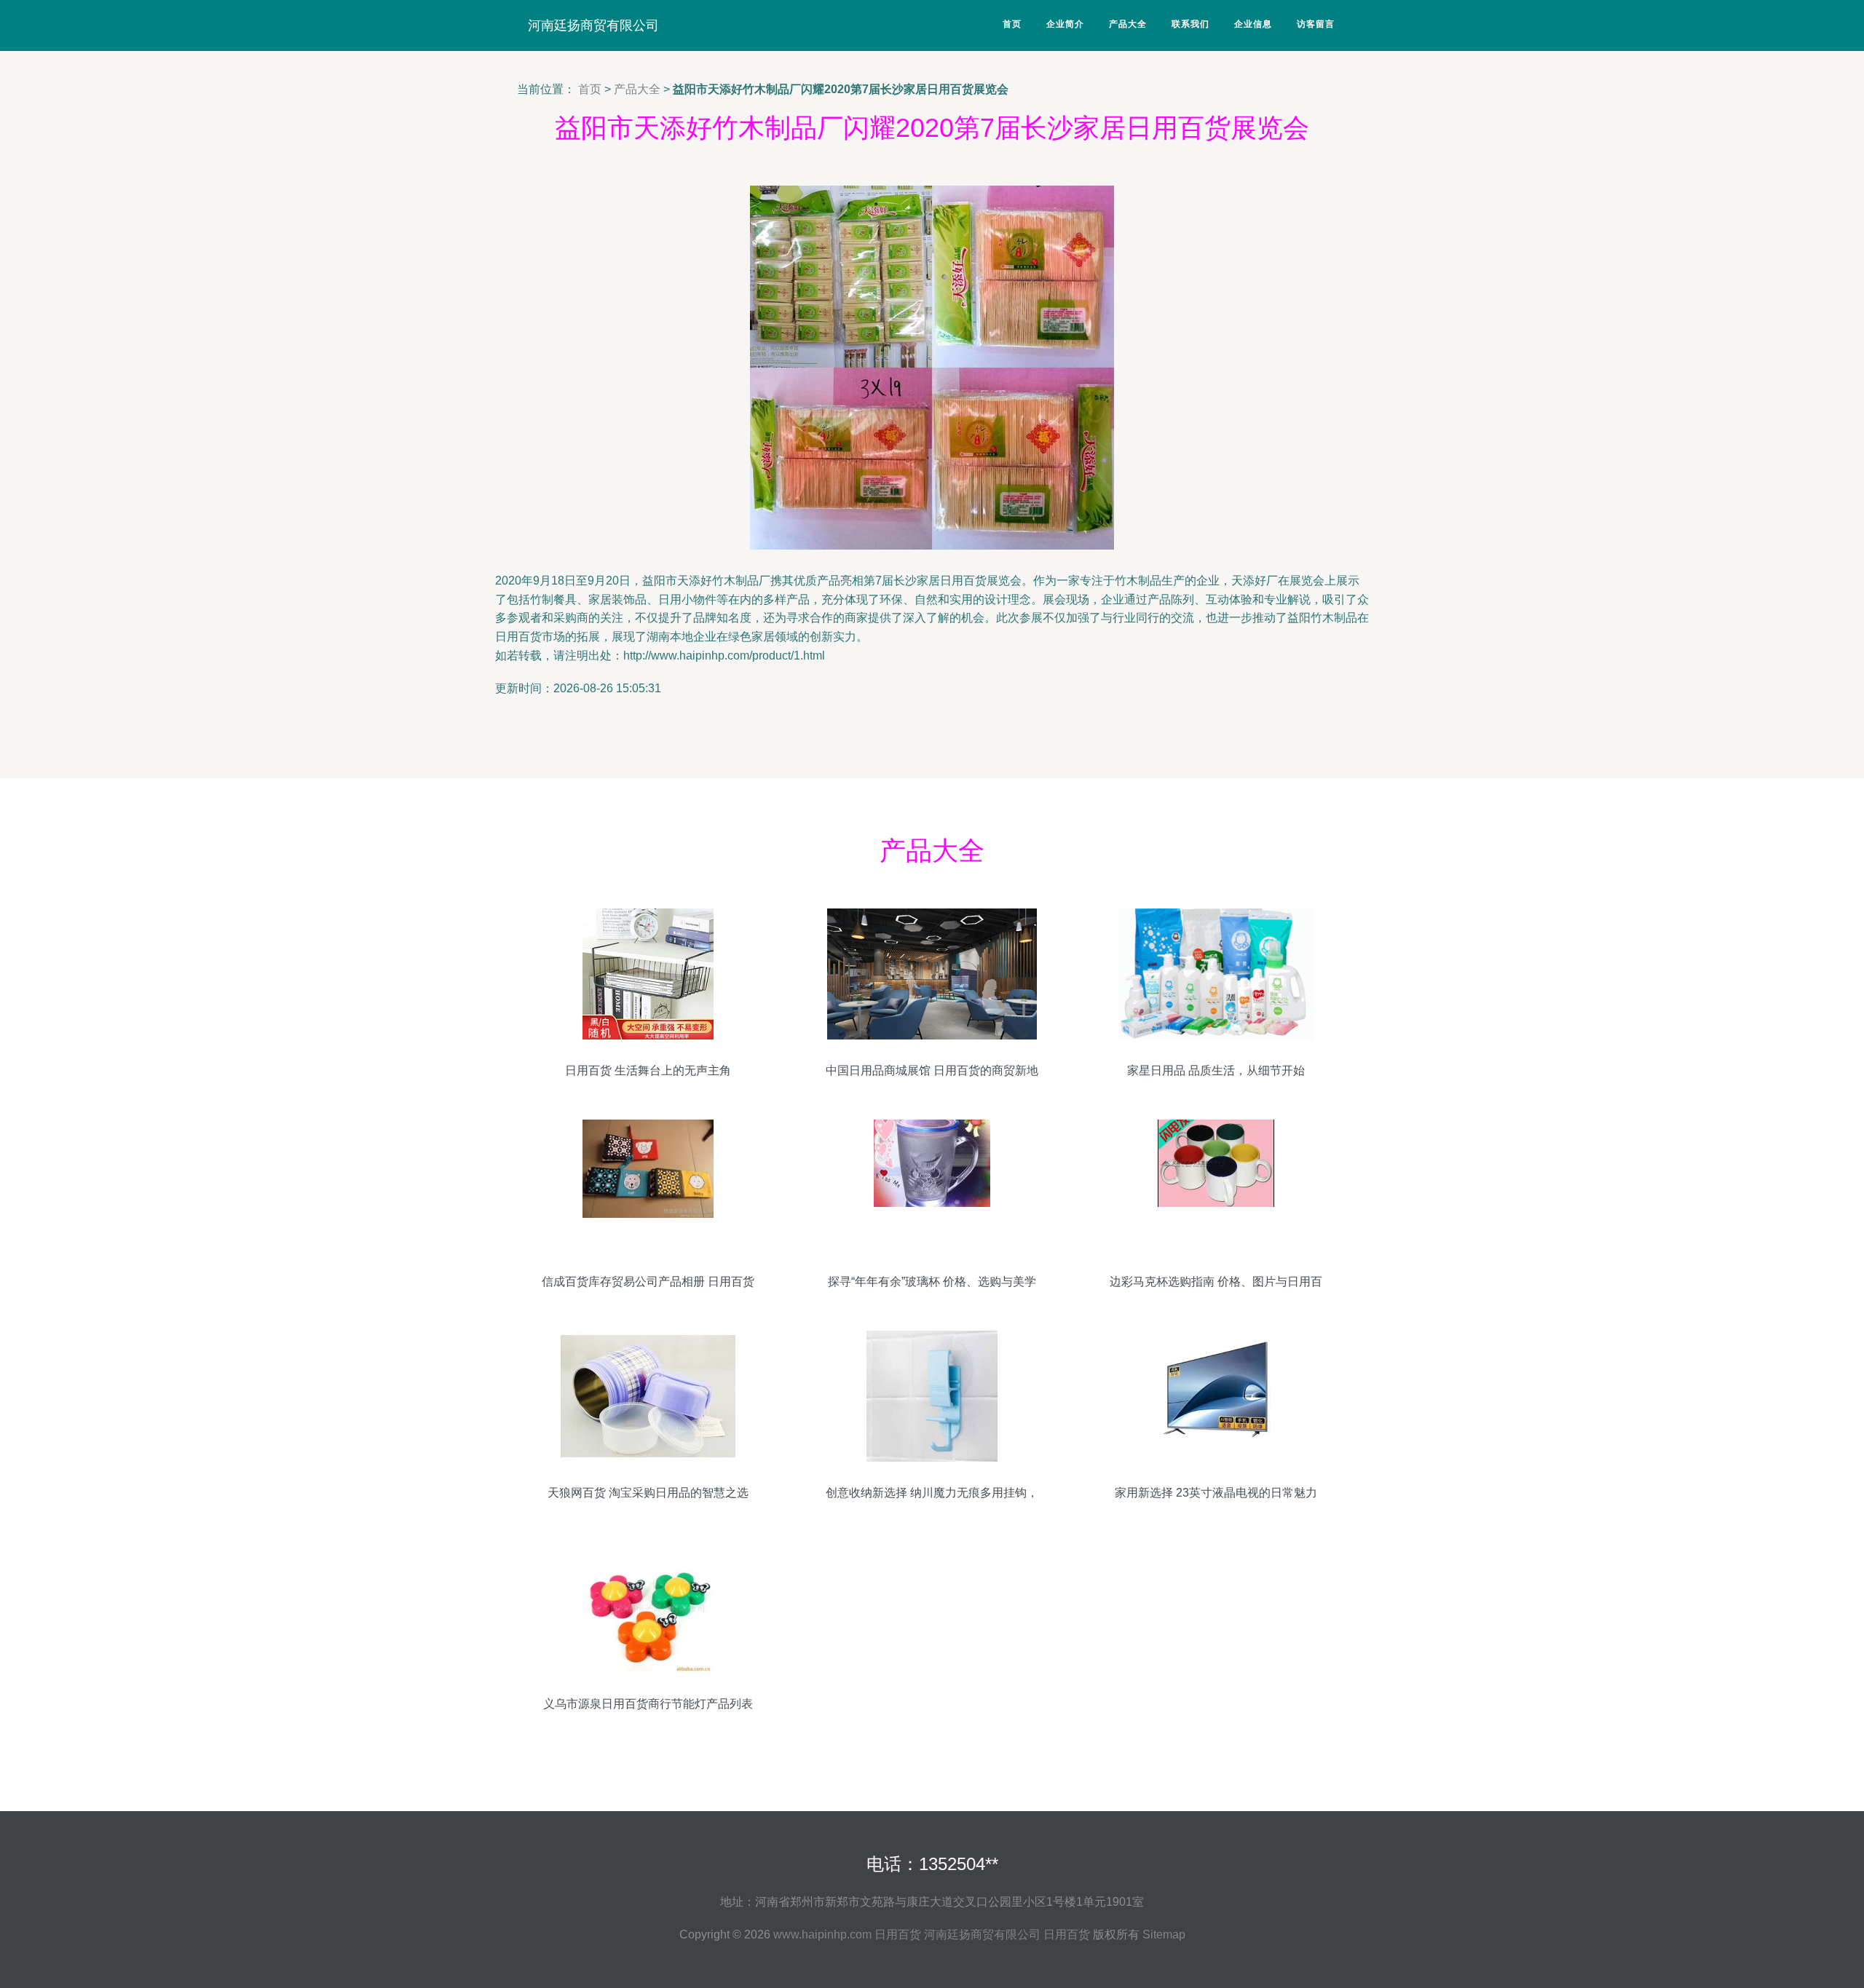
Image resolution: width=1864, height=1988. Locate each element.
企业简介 (1065, 24)
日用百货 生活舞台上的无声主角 (648, 1070)
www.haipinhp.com (822, 1934)
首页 (1012, 24)
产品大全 (1128, 24)
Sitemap (1164, 1934)
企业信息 (1253, 24)
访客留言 (1316, 24)
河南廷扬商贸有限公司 (593, 25)
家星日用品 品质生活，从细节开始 (1216, 1070)
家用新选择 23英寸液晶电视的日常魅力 (1216, 1493)
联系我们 (1190, 24)
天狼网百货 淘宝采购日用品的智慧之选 (648, 1493)
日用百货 (898, 1934)
